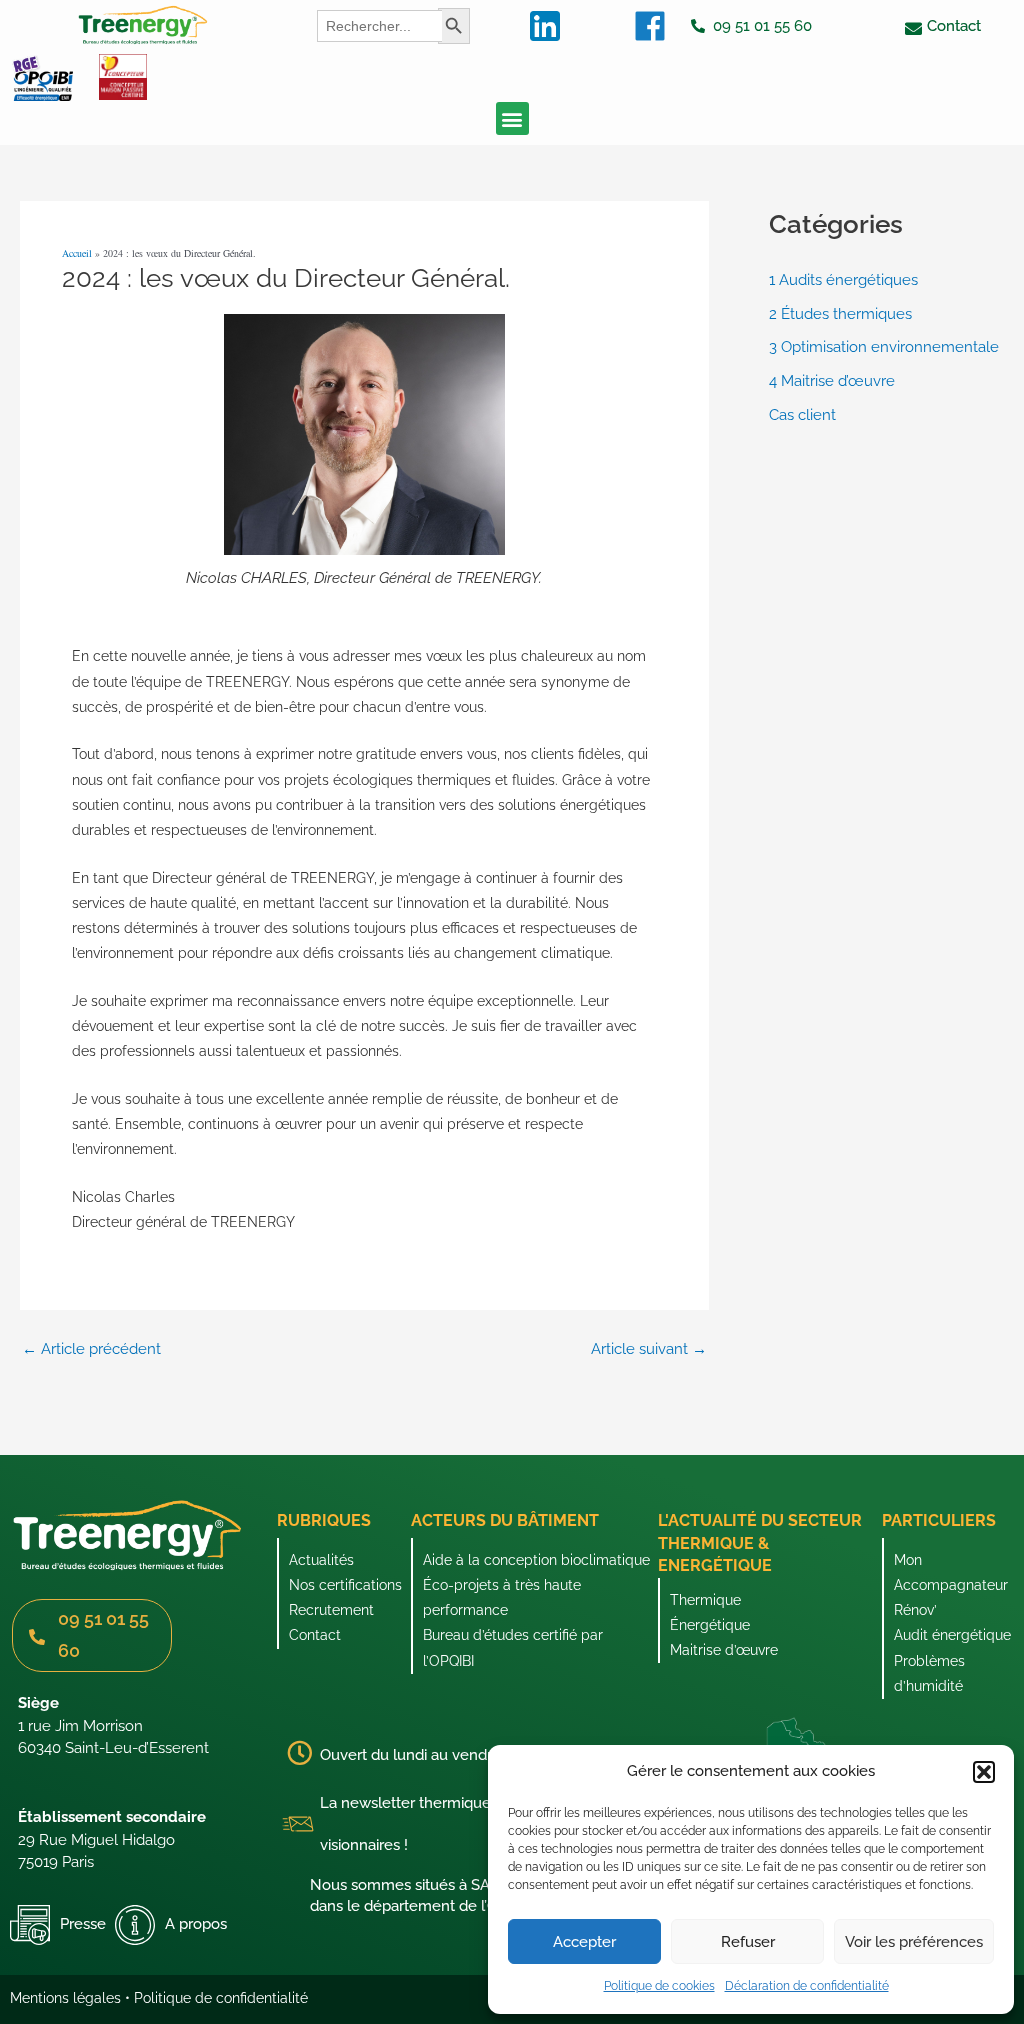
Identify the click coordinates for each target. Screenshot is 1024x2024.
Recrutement (331, 1610)
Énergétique (710, 1625)
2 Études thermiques (840, 314)
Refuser (748, 1942)
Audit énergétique (952, 1635)
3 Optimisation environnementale (884, 347)
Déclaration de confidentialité (807, 1986)
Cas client (802, 415)
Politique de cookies (659, 1986)
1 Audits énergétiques (843, 280)
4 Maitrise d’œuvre (832, 381)
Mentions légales (65, 1998)
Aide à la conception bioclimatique (536, 1560)
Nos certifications (345, 1585)
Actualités (321, 1560)
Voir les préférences (914, 1942)
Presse (83, 1924)
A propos (196, 1924)
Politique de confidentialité (221, 1998)
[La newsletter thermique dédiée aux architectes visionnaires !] (298, 1824)
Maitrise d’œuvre (724, 1650)
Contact (315, 1635)
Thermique (705, 1600)
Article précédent (91, 1349)
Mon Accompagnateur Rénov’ (951, 1585)
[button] (984, 1772)
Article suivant (649, 1349)
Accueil (77, 253)
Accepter (584, 1942)
